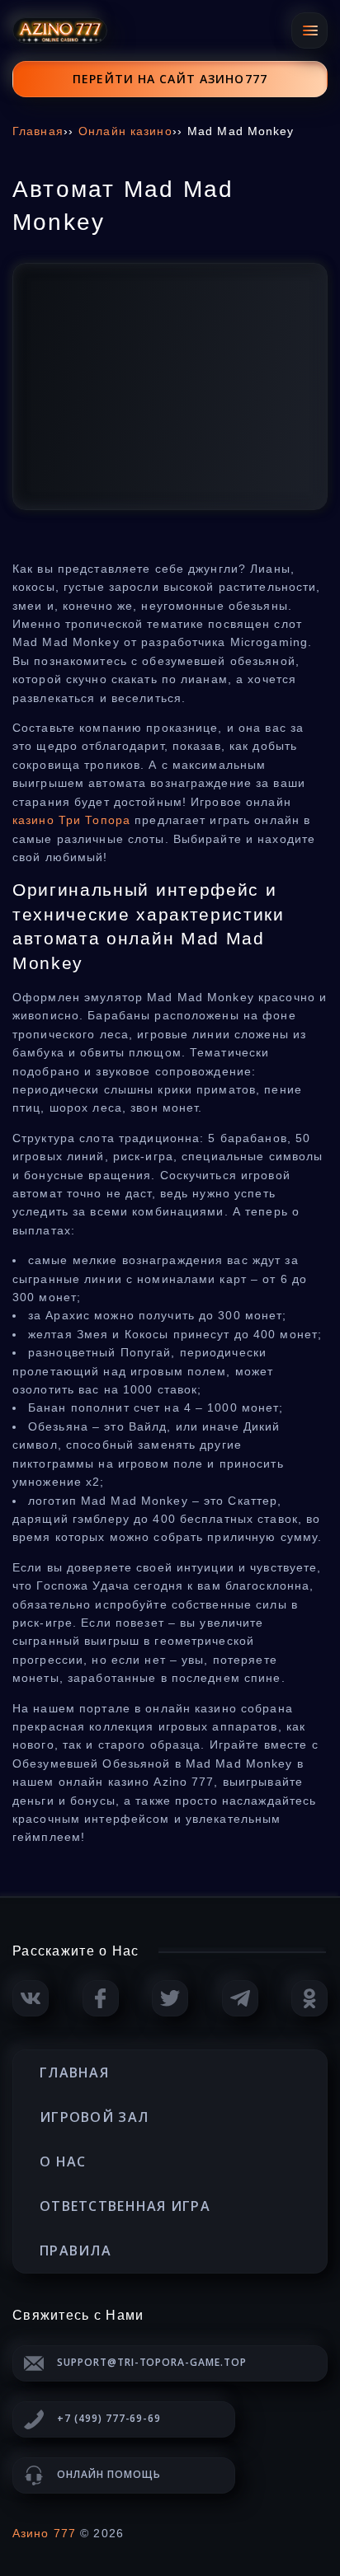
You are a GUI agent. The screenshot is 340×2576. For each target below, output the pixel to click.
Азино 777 (44, 2533)
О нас (63, 2161)
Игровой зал (94, 2117)
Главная (74, 2073)
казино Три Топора (71, 820)
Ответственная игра (125, 2206)
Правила (76, 2250)
